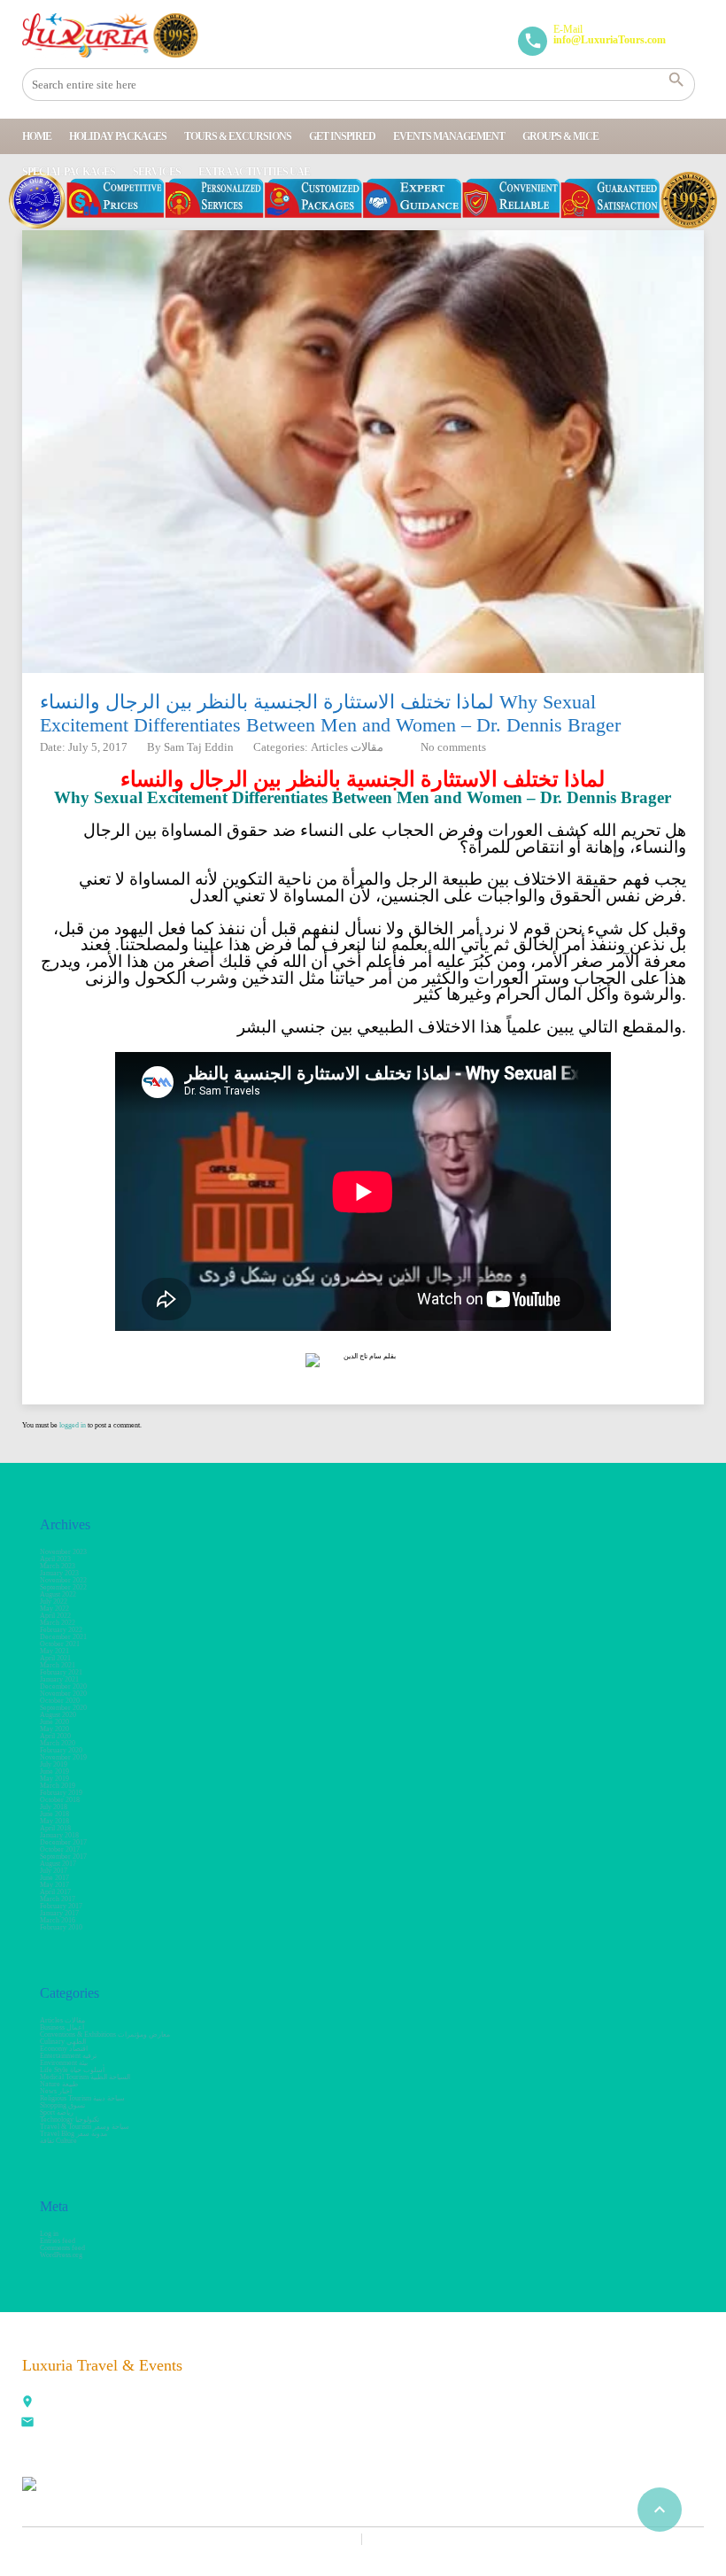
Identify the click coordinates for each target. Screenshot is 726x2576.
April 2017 (55, 1892)
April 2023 (55, 1559)
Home (37, 136)
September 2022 (63, 1587)
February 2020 (61, 1750)
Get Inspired (342, 136)
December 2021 (63, 1637)
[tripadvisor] (662, 2374)
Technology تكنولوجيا (70, 2120)
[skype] (623, 2374)
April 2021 (55, 1658)
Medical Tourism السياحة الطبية (85, 2077)
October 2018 (60, 1800)
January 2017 (59, 1913)
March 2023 (58, 1566)
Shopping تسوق (62, 2105)
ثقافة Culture (58, 2141)
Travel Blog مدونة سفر (73, 2134)
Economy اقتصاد (64, 2049)
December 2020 (63, 1686)
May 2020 (54, 1729)
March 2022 (58, 1623)
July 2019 (54, 1764)
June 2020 (54, 1722)
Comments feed (62, 2248)
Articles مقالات (347, 747)
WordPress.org (61, 2255)
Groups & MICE (560, 136)
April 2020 (55, 1736)
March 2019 (58, 1786)
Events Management (449, 136)
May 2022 (54, 1609)
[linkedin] (467, 2374)
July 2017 (54, 1871)
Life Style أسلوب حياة (72, 2070)
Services (157, 172)
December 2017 (63, 1842)
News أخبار (56, 2091)
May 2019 (54, 1779)
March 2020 (58, 1743)
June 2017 (54, 1878)
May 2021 (54, 1651)
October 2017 (60, 1849)
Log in (49, 2234)
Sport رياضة (57, 2112)
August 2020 (58, 1715)
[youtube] (506, 2374)
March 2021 (58, 1665)
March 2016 (58, 1920)
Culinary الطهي (63, 2042)
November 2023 (63, 1552)
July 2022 (54, 1601)
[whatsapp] (545, 2374)
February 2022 (61, 1630)
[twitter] (429, 2374)
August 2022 (58, 1594)
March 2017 (58, 1899)
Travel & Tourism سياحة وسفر (85, 2127)
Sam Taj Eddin (199, 747)
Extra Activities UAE (254, 172)
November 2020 (63, 1694)
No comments (453, 747)
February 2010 (61, 1927)
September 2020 (63, 1708)
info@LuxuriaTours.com (78, 2424)
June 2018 (54, 1814)
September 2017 (63, 1857)
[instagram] (584, 2374)
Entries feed (58, 2241)
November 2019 (63, 1757)
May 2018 (54, 1821)
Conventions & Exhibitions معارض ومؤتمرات (105, 2034)
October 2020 (60, 1701)
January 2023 (59, 1573)
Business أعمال (62, 2027)
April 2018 (55, 1828)
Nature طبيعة (59, 2084)
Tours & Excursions (238, 136)
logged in (73, 1425)
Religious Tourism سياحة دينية (82, 2098)
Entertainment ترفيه (68, 2056)
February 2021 (61, 1672)
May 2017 (54, 1885)
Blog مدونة (400, 2539)
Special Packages (69, 172)
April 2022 (55, 1616)
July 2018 (54, 1807)
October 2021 (60, 1644)
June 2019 (54, 1771)
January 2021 (59, 1679)
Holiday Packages (118, 136)
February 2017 (61, 1906)
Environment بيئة (64, 2063)
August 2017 (58, 1864)
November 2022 (63, 1580)
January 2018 (59, 1835)
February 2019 (61, 1793)
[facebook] (390, 2374)
